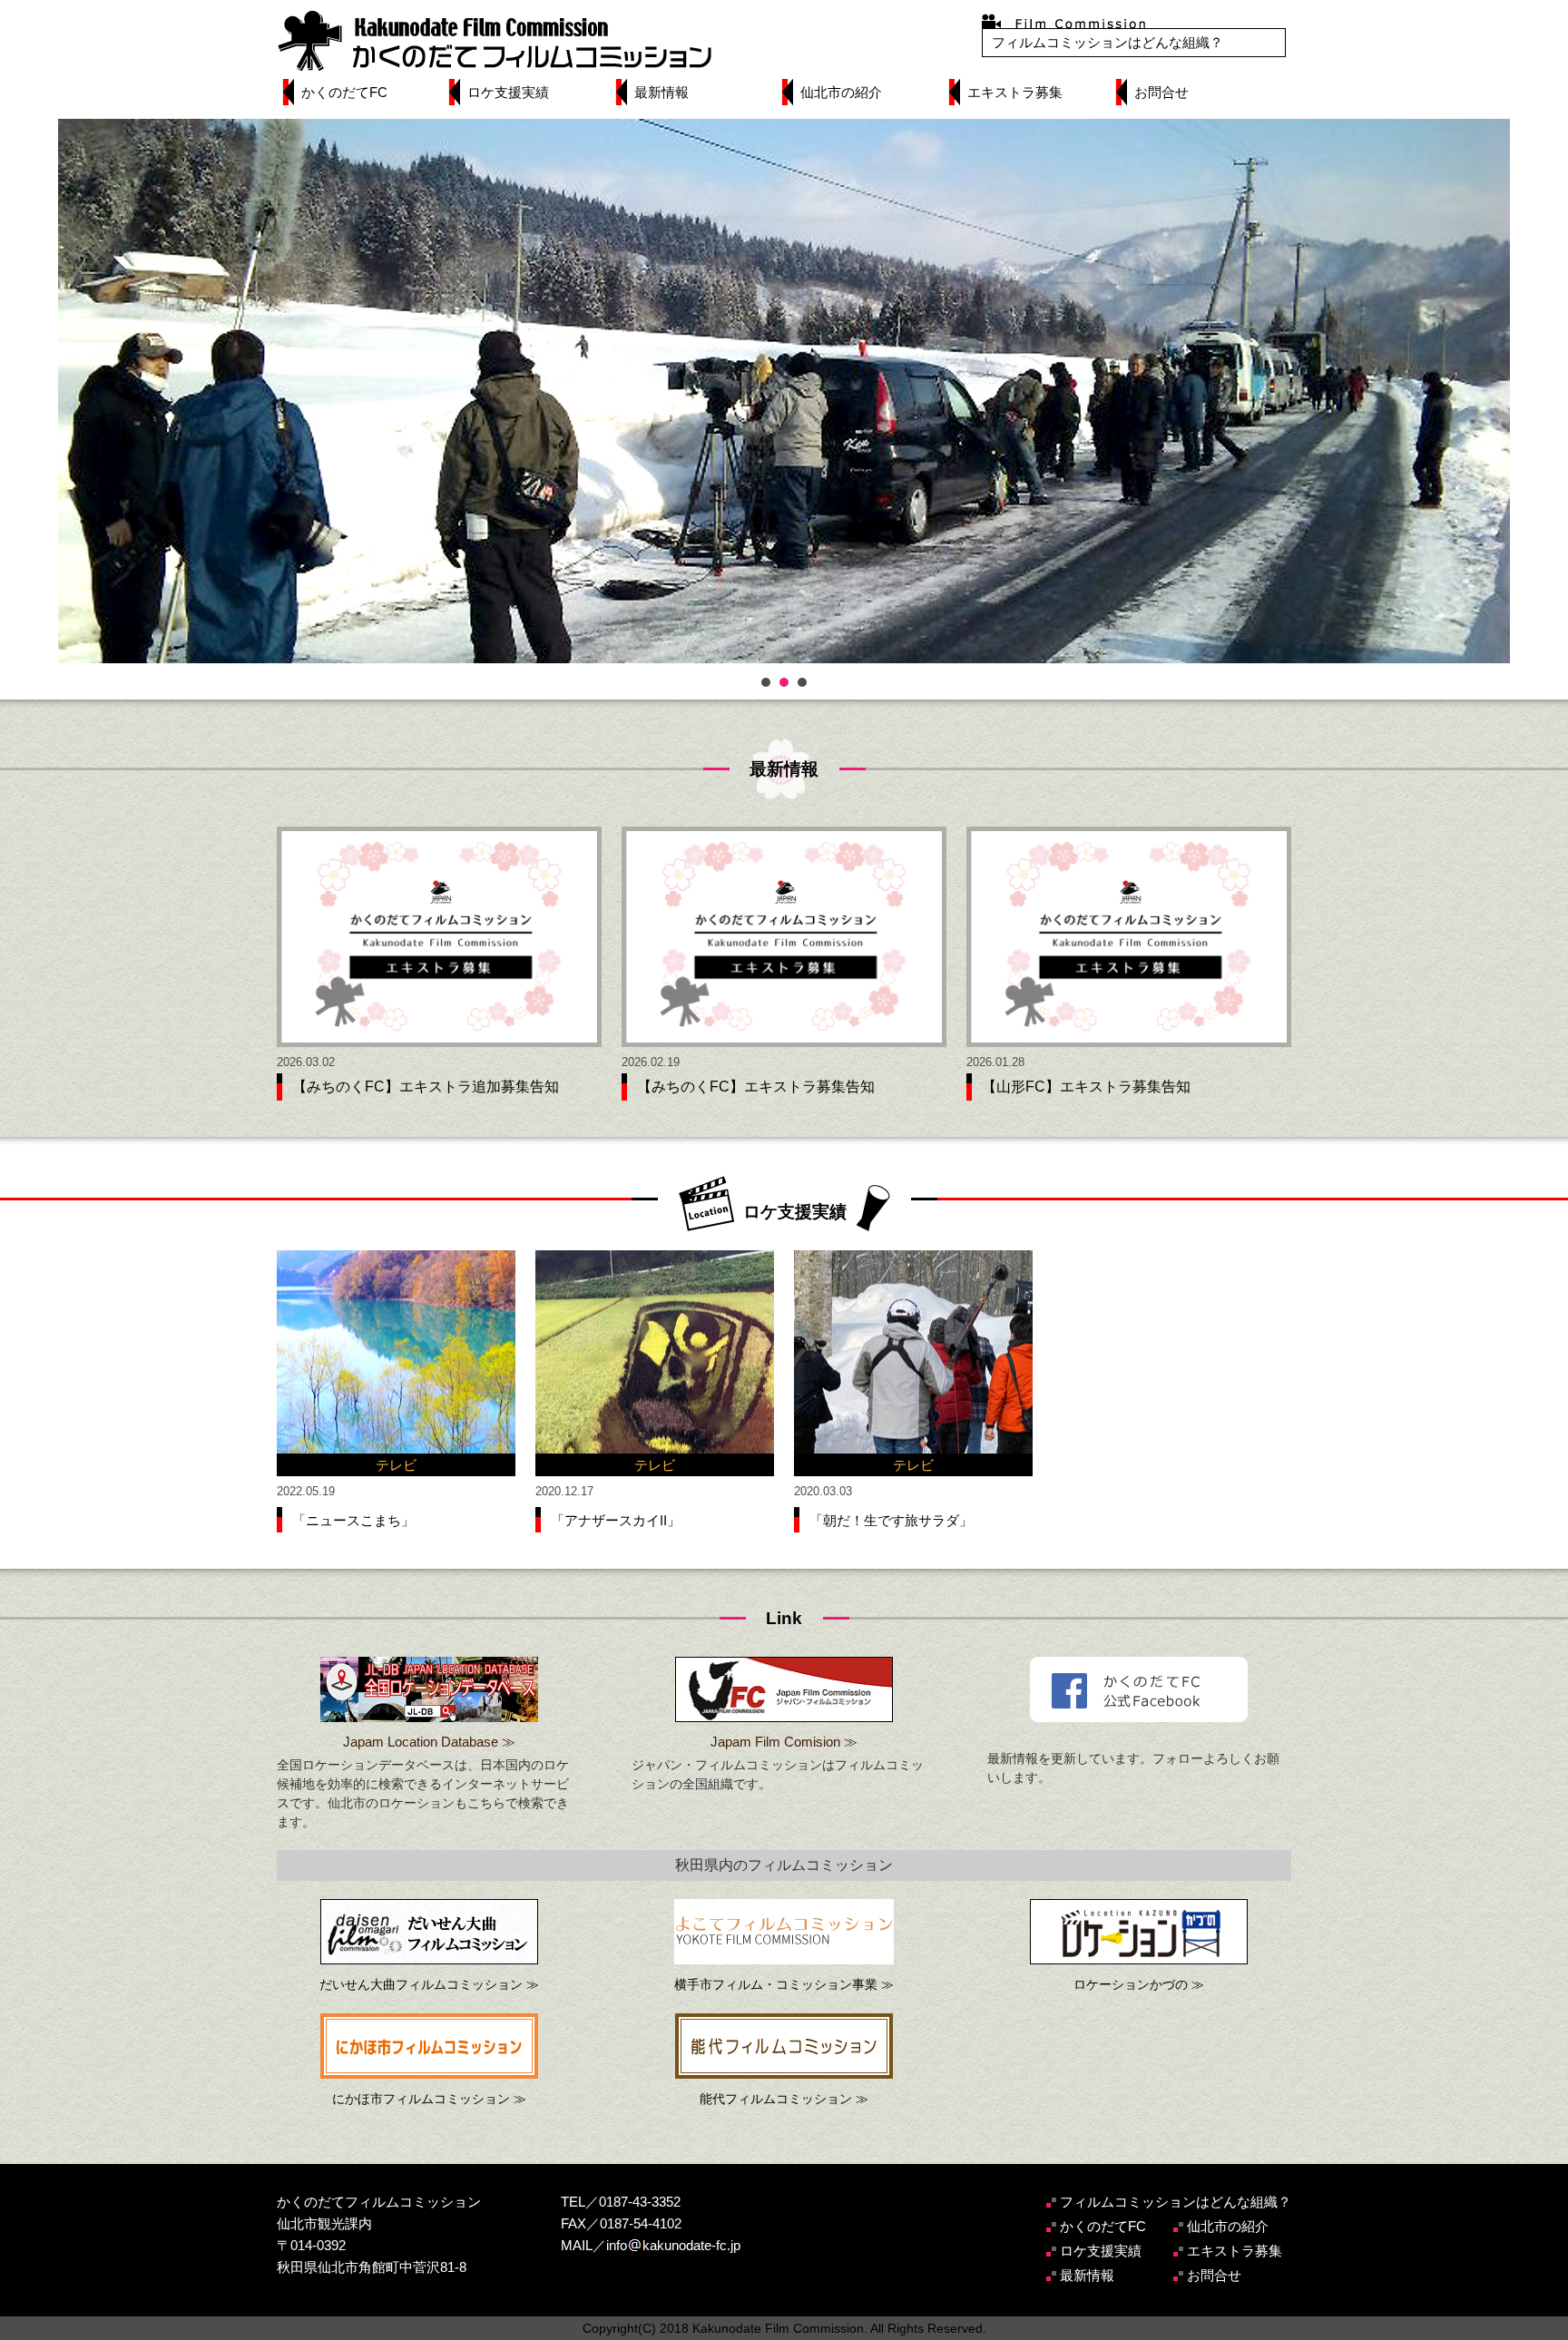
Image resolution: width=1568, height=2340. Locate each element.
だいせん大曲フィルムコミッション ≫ (429, 1984)
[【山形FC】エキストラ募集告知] (1129, 937)
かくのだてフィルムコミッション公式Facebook (1139, 1689)
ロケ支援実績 (508, 92)
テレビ (396, 1465)
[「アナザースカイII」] (655, 1364)
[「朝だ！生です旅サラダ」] (913, 1364)
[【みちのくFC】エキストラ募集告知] (784, 937)
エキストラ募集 (1015, 92)
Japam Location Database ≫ (429, 1742)
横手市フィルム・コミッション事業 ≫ (784, 1984)
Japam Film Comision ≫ (784, 1742)
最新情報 (661, 92)
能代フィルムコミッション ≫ (784, 2099)
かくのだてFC (344, 92)
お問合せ (1161, 92)
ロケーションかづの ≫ (1139, 1984)
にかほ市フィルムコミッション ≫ (429, 2099)
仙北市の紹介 (841, 92)
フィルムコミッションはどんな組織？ (1107, 42)
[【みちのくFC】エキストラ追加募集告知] (439, 937)
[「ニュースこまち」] (396, 1364)
